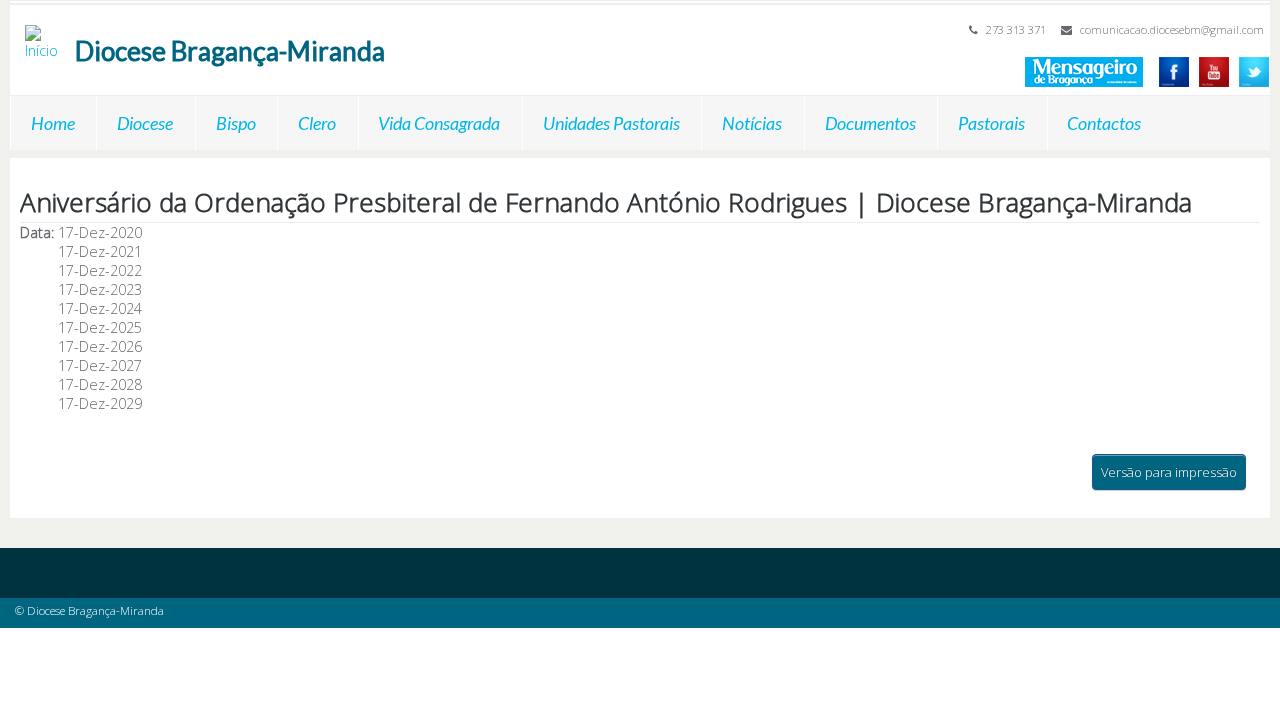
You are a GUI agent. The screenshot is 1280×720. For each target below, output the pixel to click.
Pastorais (991, 123)
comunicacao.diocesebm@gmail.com (1172, 29)
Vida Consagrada (439, 123)
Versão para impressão (1169, 472)
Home (53, 123)
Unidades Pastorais (611, 123)
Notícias (752, 123)
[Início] (45, 34)
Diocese (145, 123)
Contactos (1104, 123)
